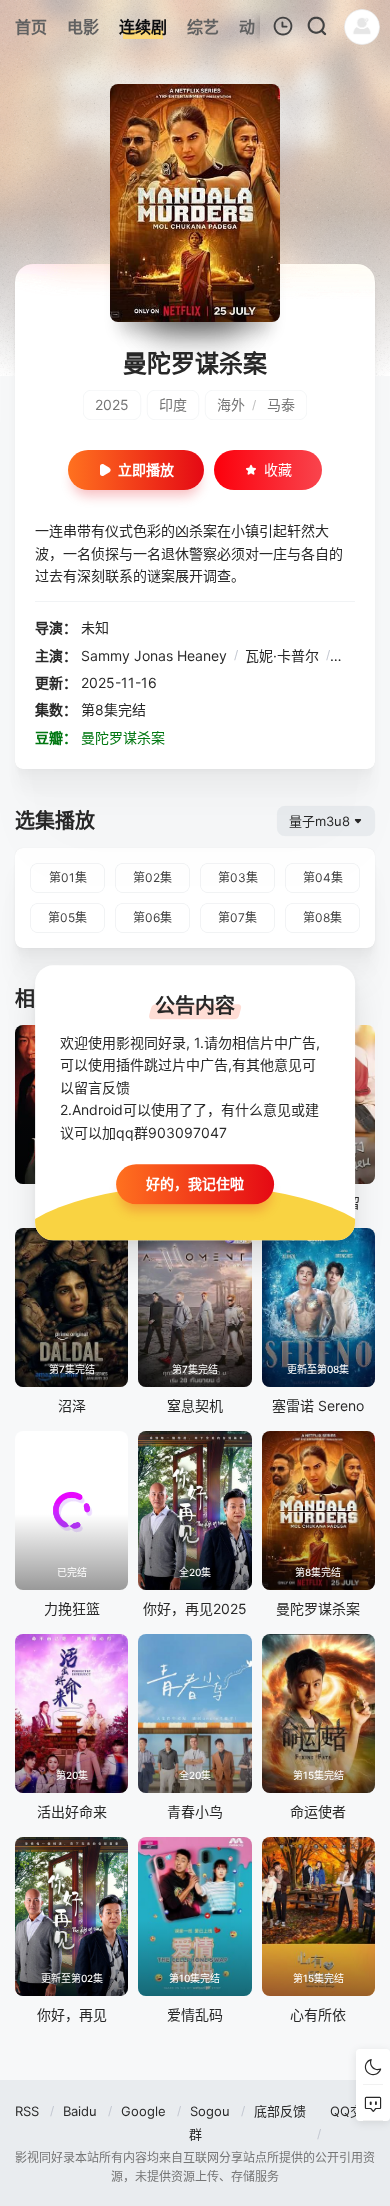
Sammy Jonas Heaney (154, 655)
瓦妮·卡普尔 (282, 655)
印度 (173, 404)
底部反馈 (280, 2111)
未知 (95, 627)
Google (143, 2111)
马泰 (281, 404)
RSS (27, 2111)
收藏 (278, 469)
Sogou (210, 2111)
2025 (112, 404)
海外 (231, 404)
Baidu (80, 2111)
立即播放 (146, 469)
